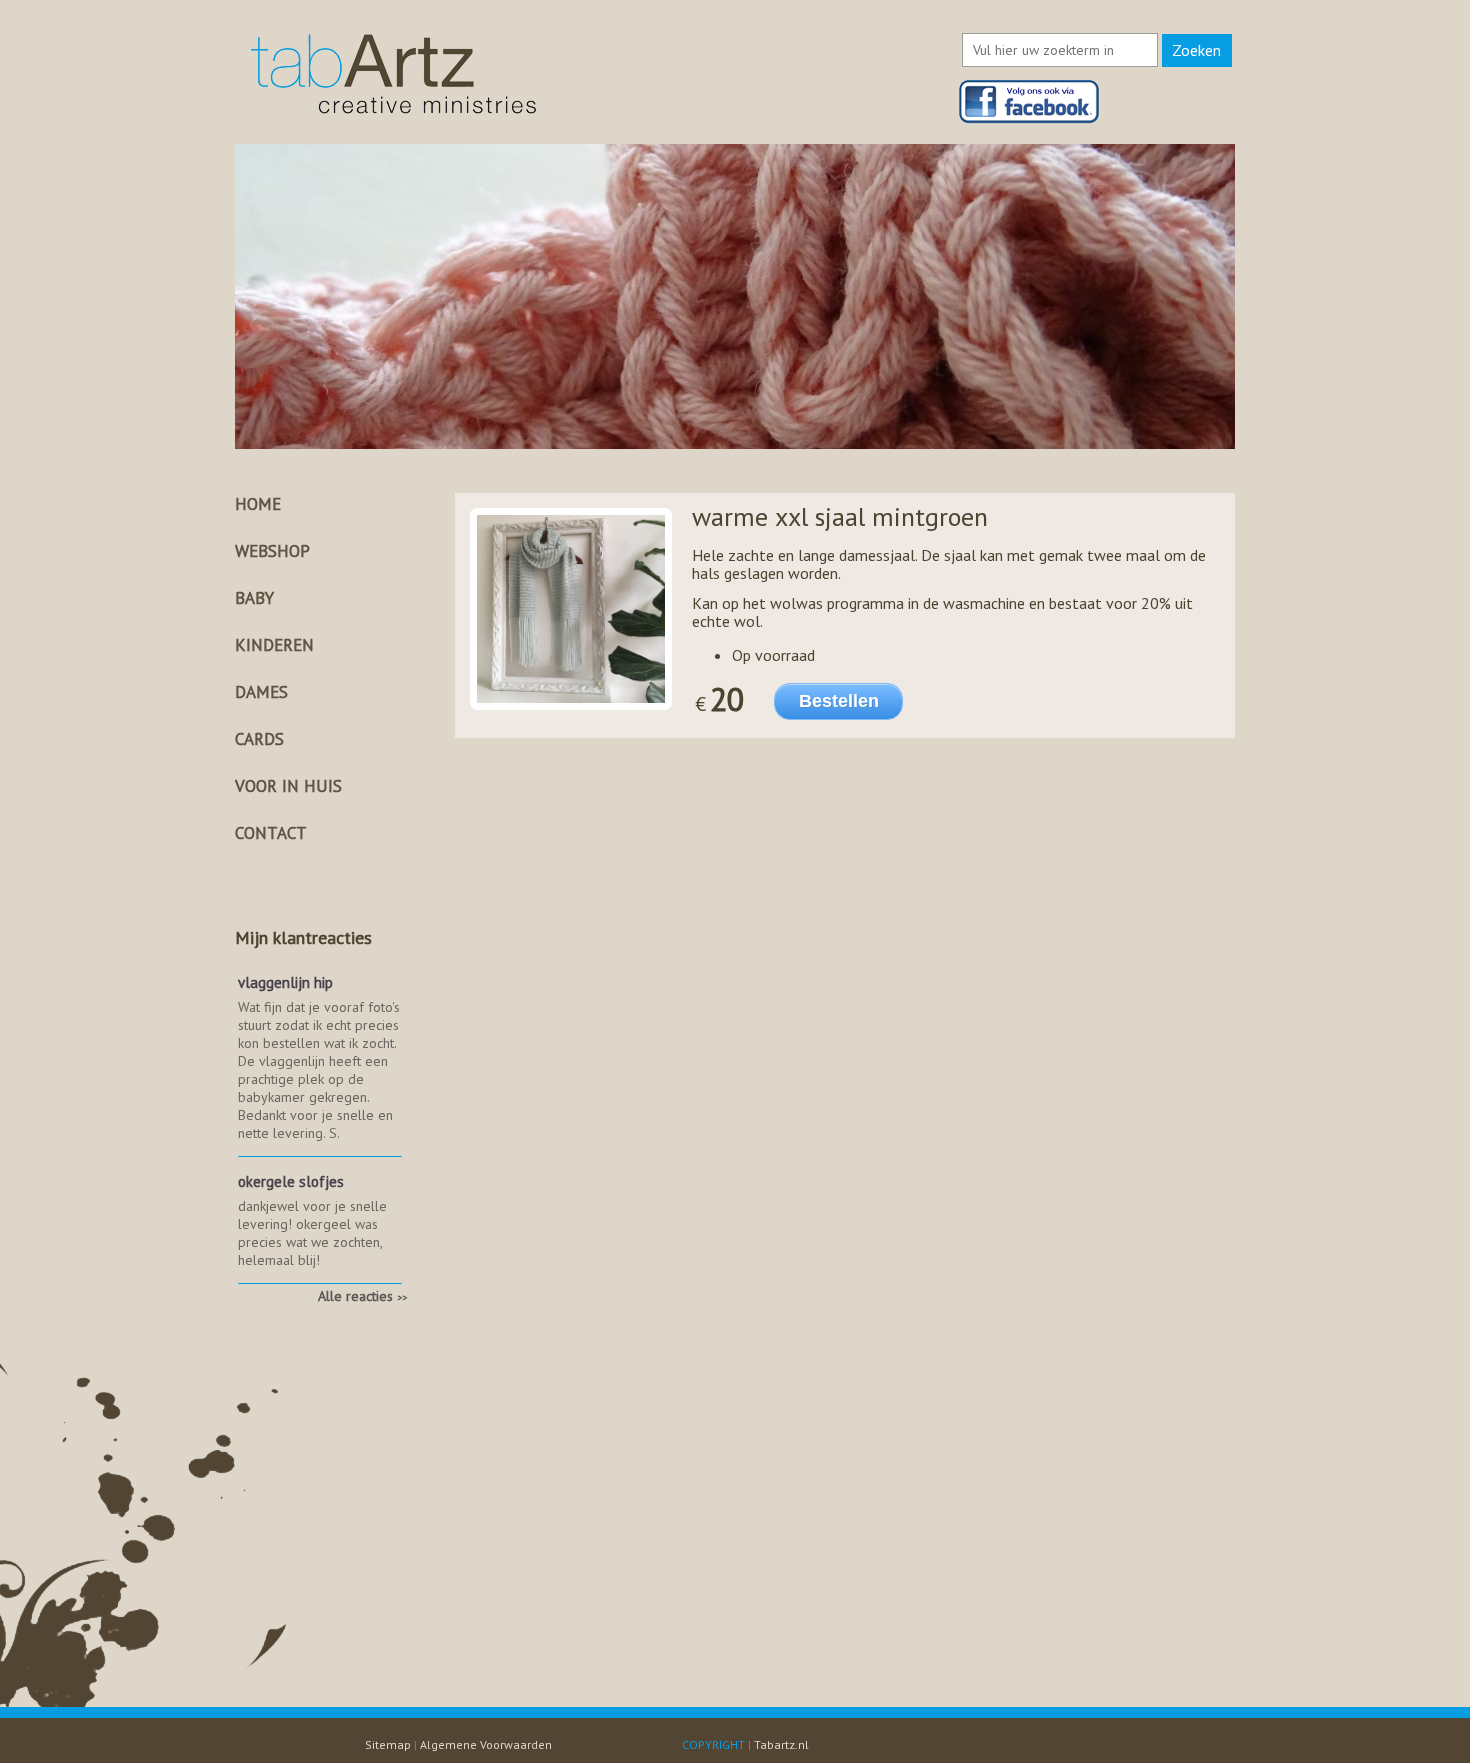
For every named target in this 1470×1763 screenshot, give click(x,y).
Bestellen (839, 701)
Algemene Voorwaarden (486, 1744)
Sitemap (388, 1744)
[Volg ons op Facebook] (1029, 119)
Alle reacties (362, 1296)
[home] (393, 114)
